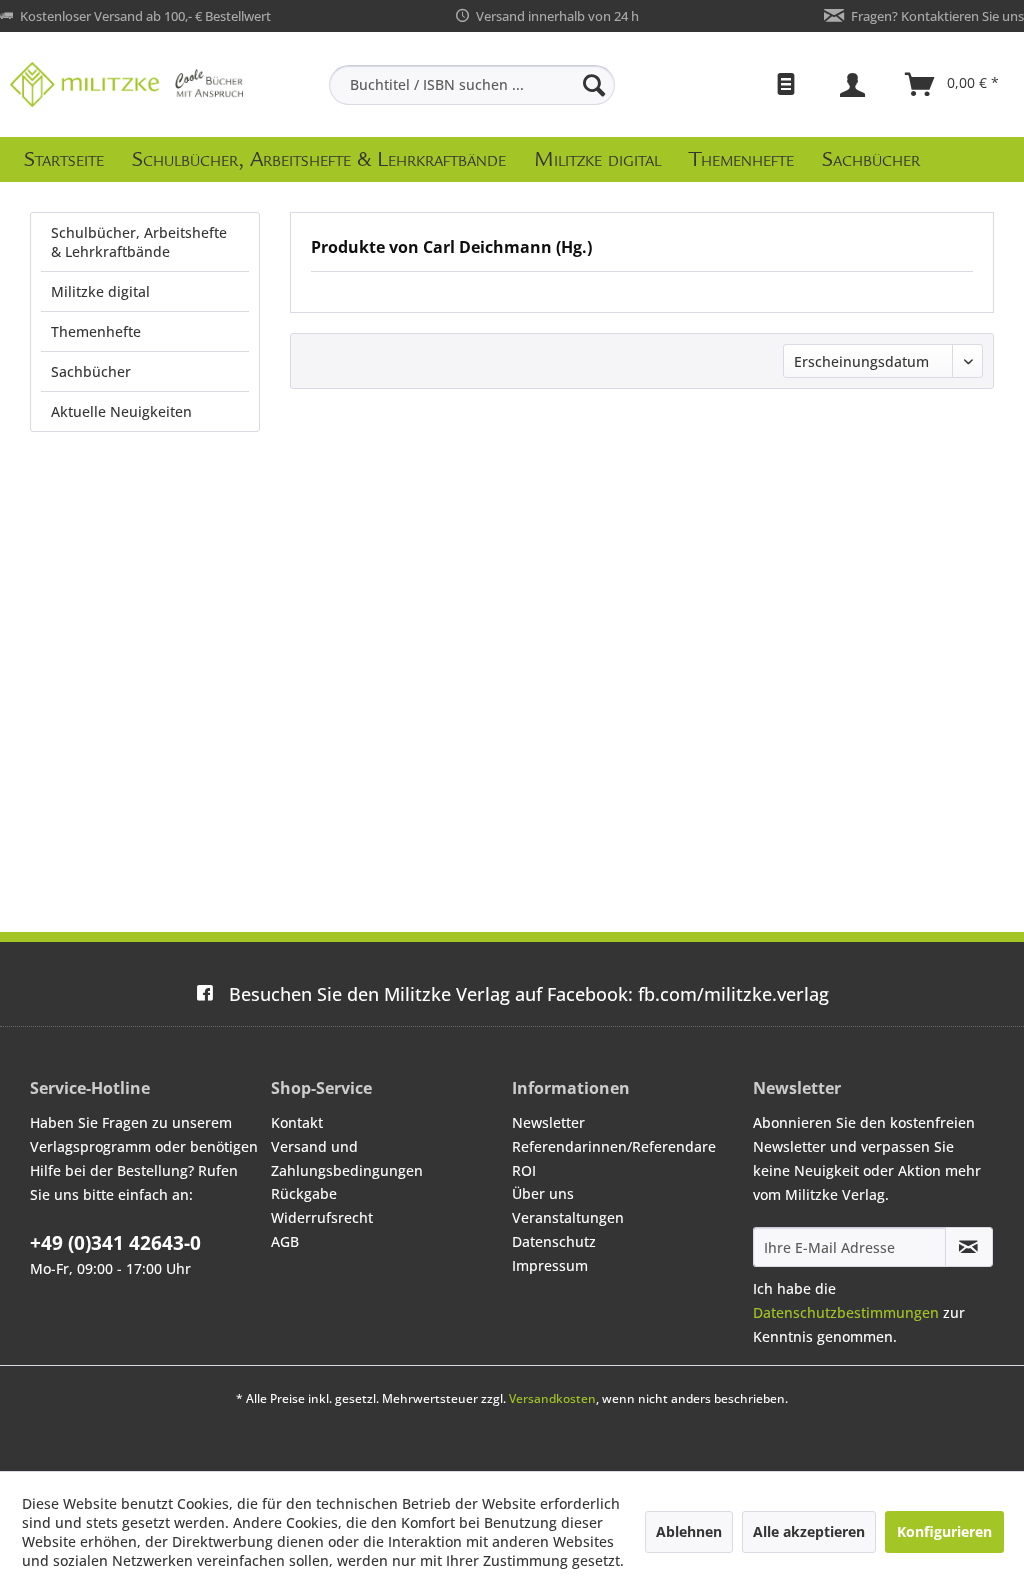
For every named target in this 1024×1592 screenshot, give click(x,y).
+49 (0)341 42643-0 (115, 1243)
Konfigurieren (944, 1531)
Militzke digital (100, 291)
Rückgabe (304, 1193)
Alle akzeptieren (809, 1531)
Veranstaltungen (568, 1217)
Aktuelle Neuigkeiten (121, 411)
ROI (524, 1170)
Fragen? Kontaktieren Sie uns (937, 16)
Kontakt (297, 1122)
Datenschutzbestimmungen (846, 1312)
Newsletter (548, 1122)
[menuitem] (472, 85)
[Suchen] (594, 85)
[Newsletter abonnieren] (969, 1247)
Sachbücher (91, 371)
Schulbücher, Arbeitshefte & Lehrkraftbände (139, 242)
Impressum (550, 1265)
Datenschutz (554, 1241)
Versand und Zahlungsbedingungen (347, 1158)
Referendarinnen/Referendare (614, 1146)
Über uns (543, 1193)
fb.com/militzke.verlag (529, 994)
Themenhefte (96, 331)
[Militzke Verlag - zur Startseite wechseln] (126, 84)
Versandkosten (552, 1398)
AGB (285, 1241)
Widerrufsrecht (322, 1217)
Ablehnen (689, 1531)
